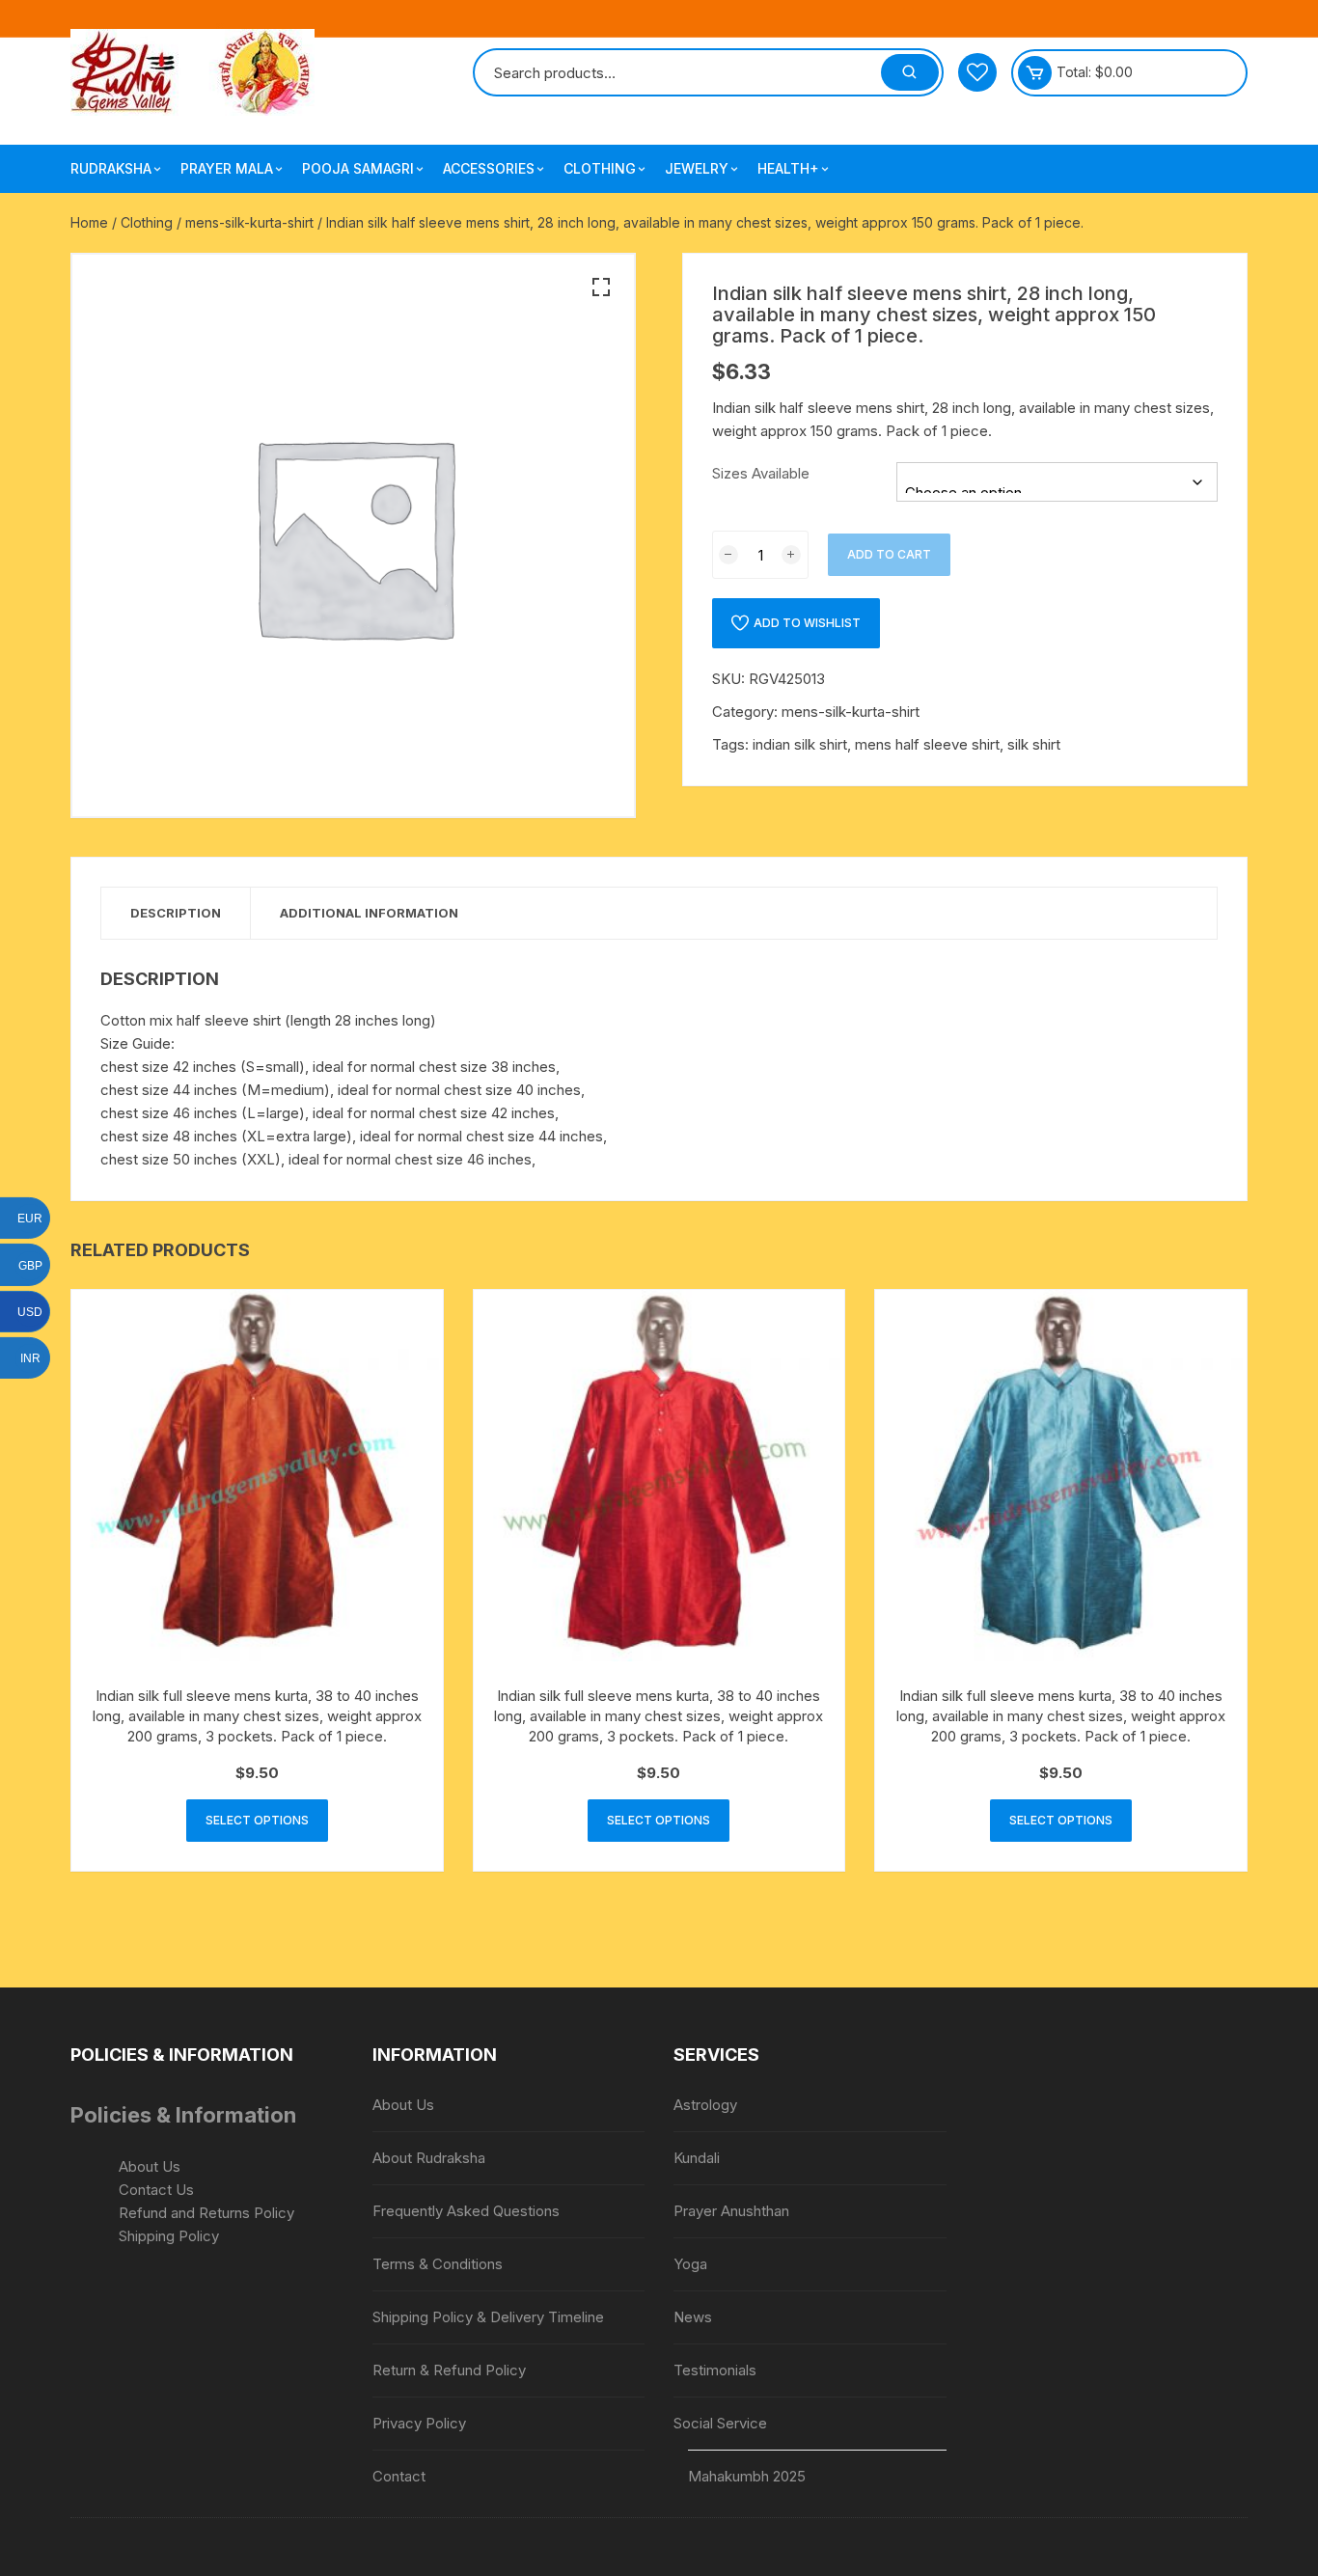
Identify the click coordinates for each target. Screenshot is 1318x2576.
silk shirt (1034, 744)
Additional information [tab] (369, 913)
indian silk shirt (800, 744)
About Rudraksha (429, 2158)
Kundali (697, 2158)
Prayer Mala (227, 168)
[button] (601, 288)
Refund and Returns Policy (206, 2213)
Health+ (788, 168)
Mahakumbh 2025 (747, 2476)
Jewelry (697, 168)
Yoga (690, 2264)
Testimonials (715, 2370)
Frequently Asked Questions (466, 2211)
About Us (150, 2166)
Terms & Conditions (438, 2264)
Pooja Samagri (358, 168)
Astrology (705, 2105)
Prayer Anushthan (731, 2211)
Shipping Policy (169, 2236)
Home (89, 222)
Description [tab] (176, 913)
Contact (399, 2476)
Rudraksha (111, 168)
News (693, 2317)
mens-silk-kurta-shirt (249, 222)
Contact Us (156, 2190)
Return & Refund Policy (449, 2370)
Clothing (600, 168)
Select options (257, 1820)
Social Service (720, 2423)
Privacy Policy (419, 2423)
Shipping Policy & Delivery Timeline (488, 2317)
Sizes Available (761, 473)
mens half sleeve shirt (927, 744)
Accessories (489, 168)
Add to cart (889, 554)
